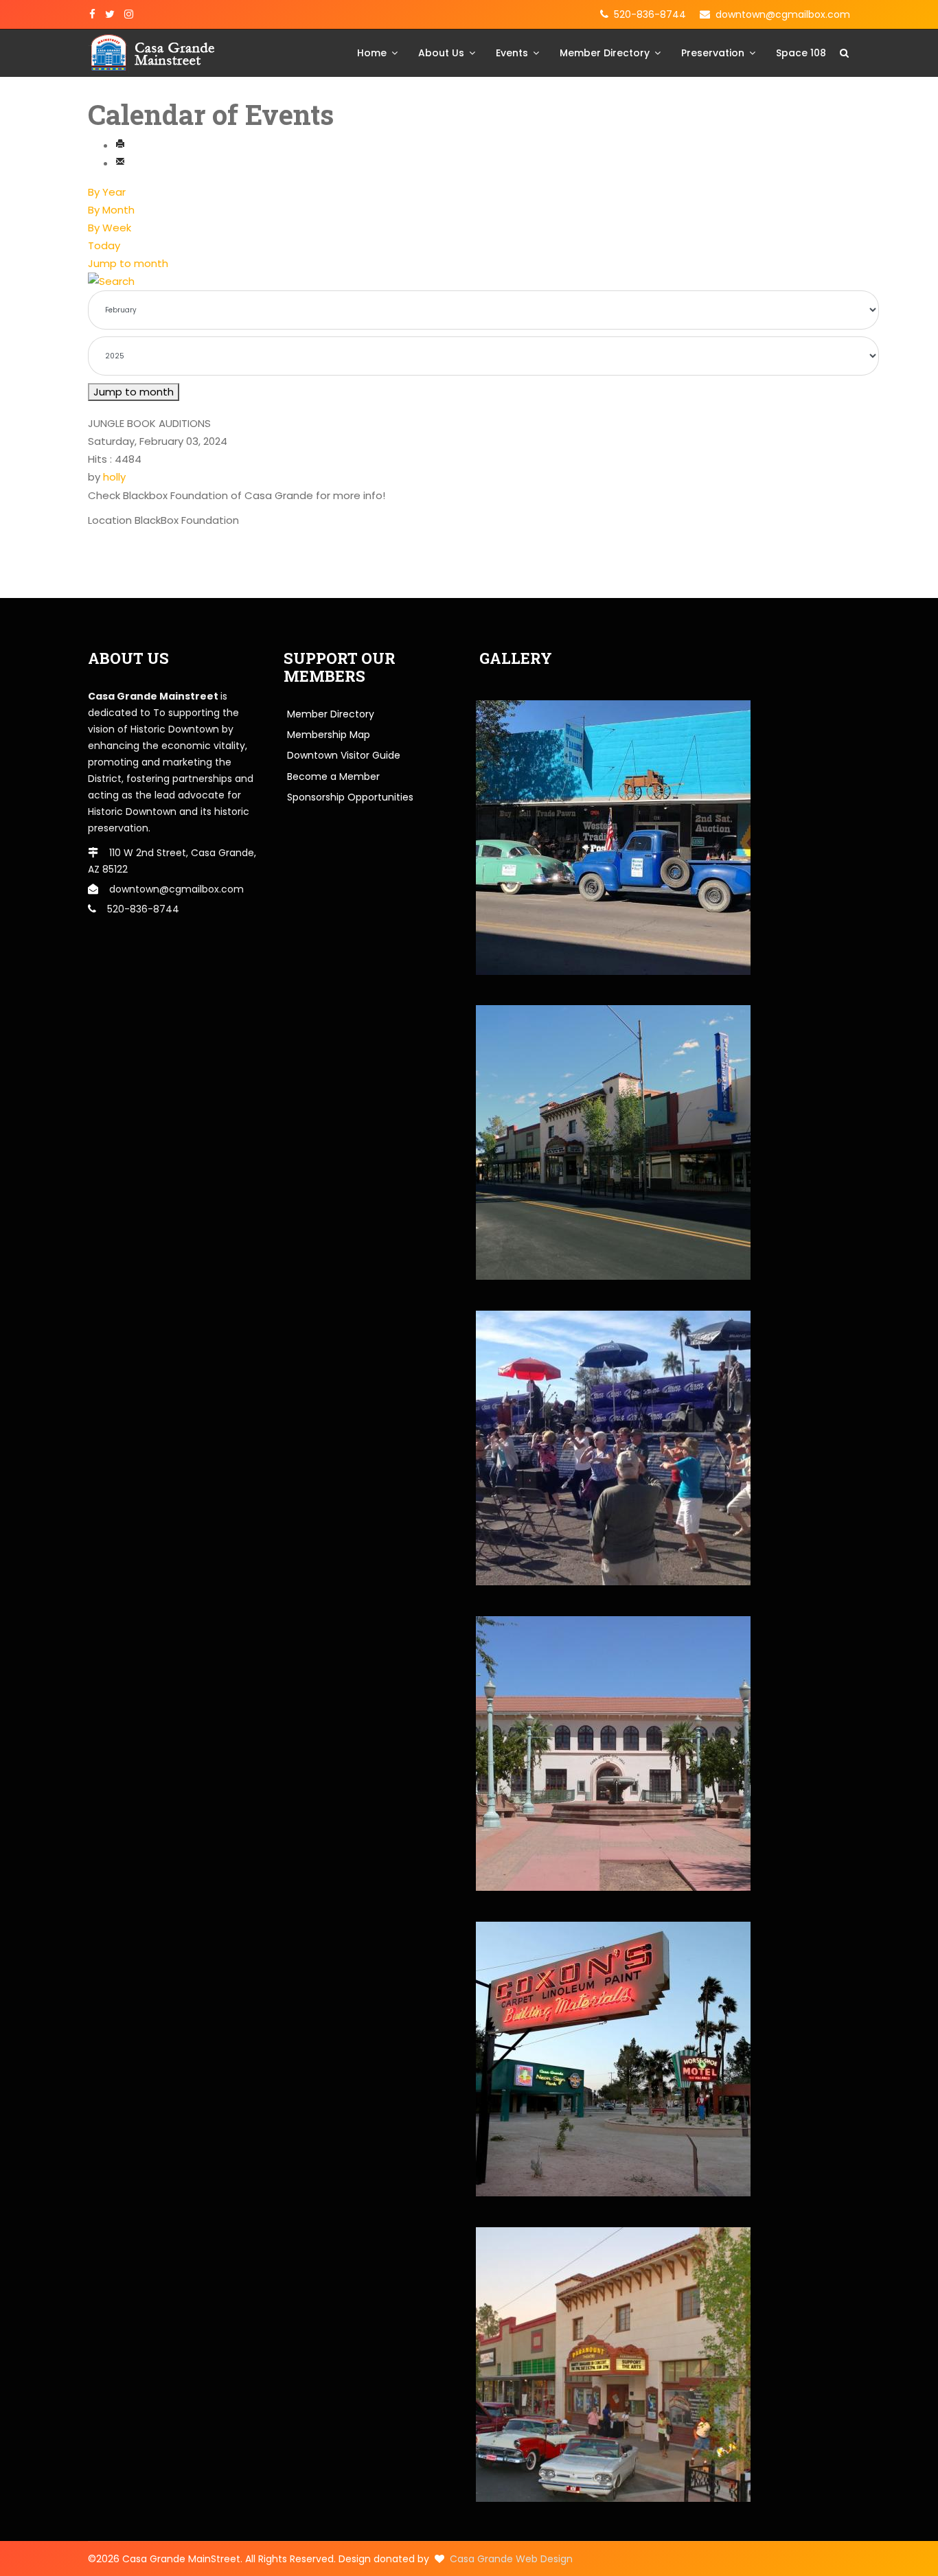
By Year (107, 192)
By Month (111, 210)
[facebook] (92, 14)
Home (372, 53)
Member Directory (605, 53)
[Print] (120, 145)
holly (114, 477)
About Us (441, 53)
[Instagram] (129, 14)
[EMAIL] (120, 163)
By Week (110, 228)
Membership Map (329, 735)
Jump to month (128, 263)
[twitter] (110, 14)
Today (104, 245)
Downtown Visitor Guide (344, 755)
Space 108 (801, 53)
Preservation (713, 53)
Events (512, 53)
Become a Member (333, 777)
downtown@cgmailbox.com (783, 14)
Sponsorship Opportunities (350, 797)
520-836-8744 (650, 14)
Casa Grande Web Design (511, 2559)
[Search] (469, 281)
